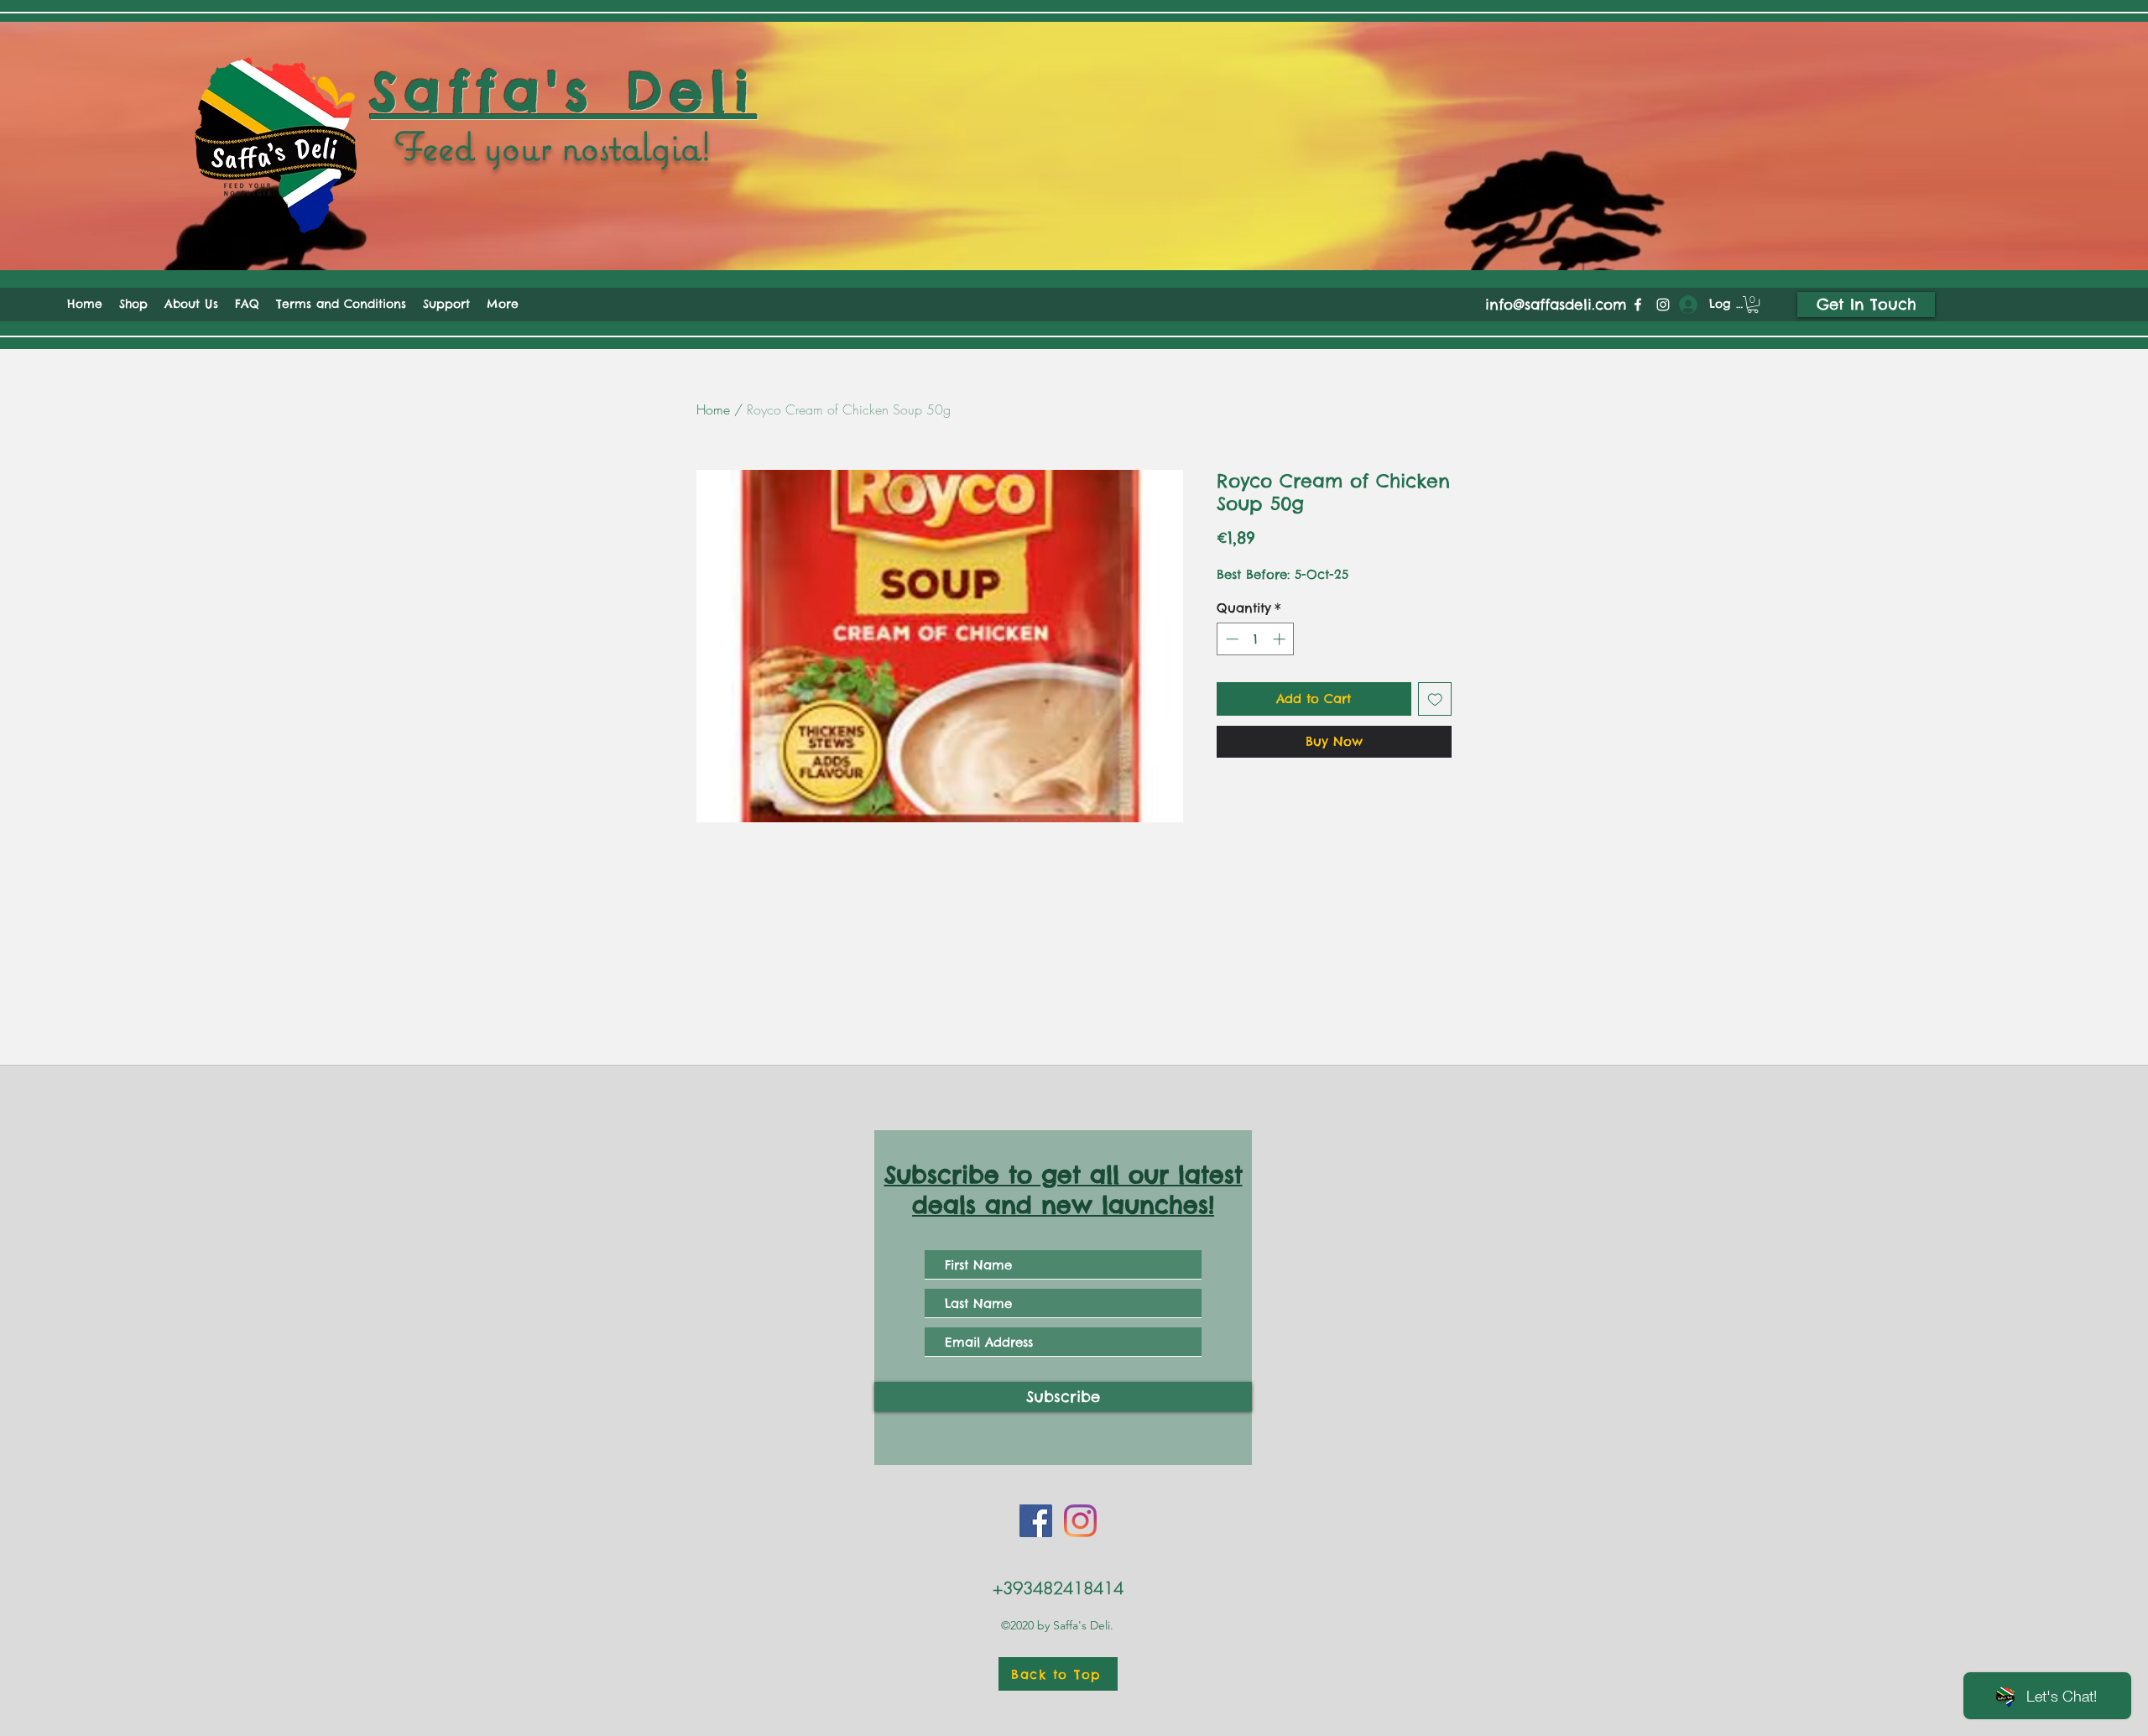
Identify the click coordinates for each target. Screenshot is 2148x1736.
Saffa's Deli (563, 91)
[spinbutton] (1256, 639)
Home (713, 409)
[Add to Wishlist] (1435, 699)
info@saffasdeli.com (1556, 305)
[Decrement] (1230, 639)
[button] (1753, 305)
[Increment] (1281, 639)
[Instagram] (1663, 305)
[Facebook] (1638, 305)
